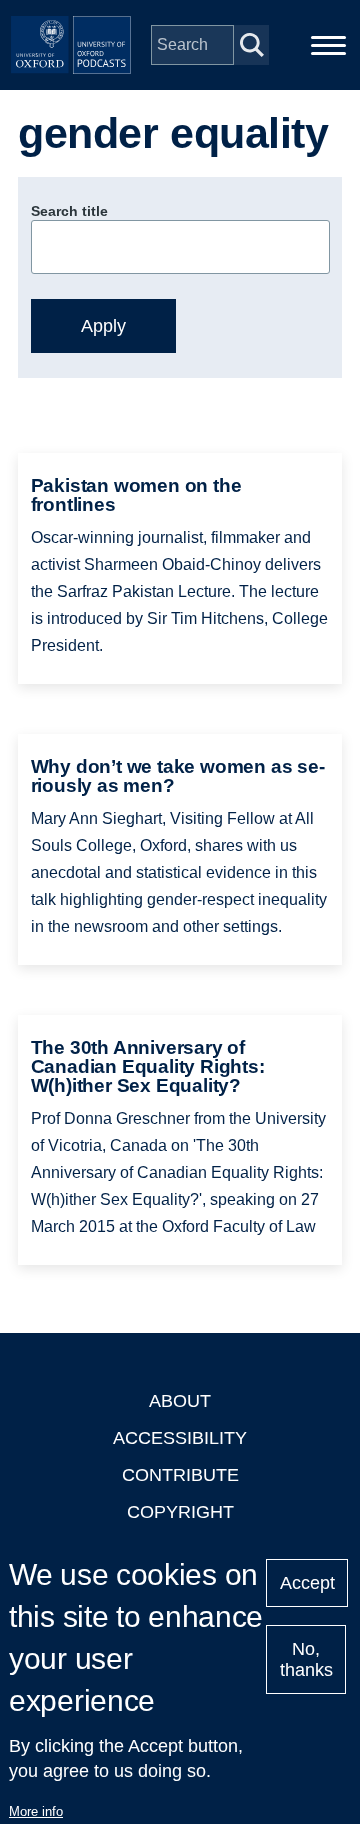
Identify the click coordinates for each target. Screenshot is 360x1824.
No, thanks (306, 1659)
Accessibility (180, 1438)
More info (36, 1811)
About (180, 1401)
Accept (307, 1583)
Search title (69, 211)
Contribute (180, 1475)
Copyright (180, 1512)
